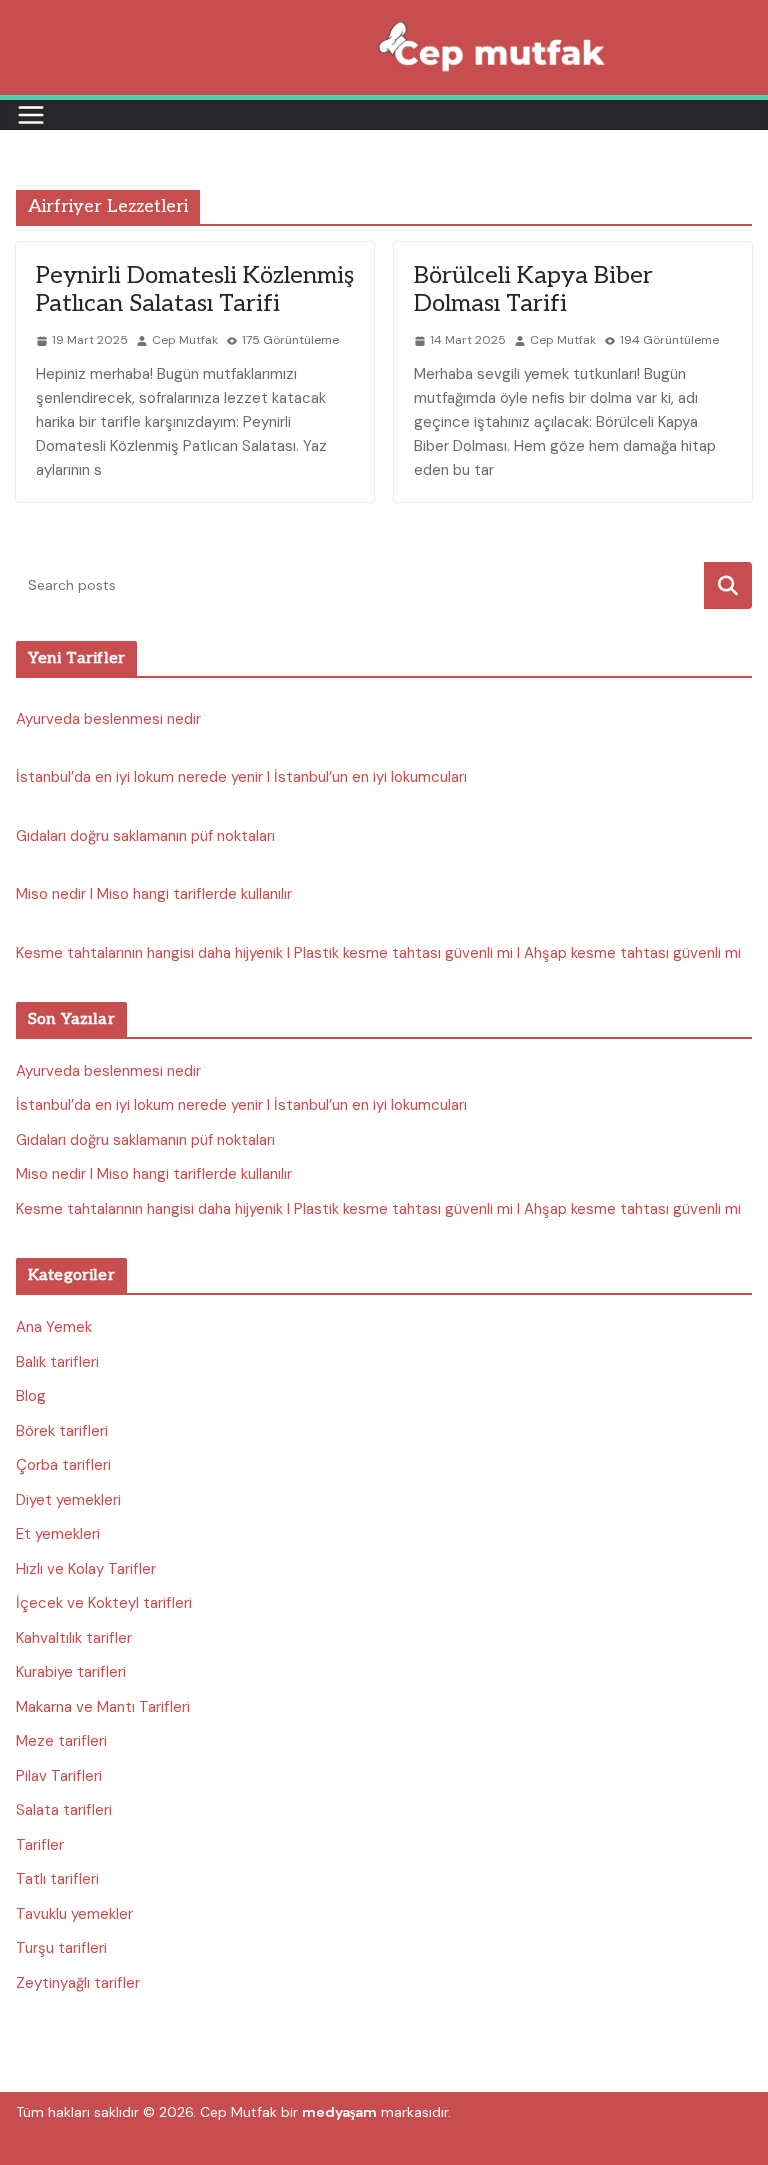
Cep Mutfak (185, 340)
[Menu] (31, 115)
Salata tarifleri (64, 1810)
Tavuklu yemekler (74, 1914)
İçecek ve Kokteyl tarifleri (104, 1603)
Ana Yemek (54, 1327)
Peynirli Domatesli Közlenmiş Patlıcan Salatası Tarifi (195, 290)
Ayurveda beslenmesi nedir (108, 719)
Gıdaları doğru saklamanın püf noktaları (145, 836)
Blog (31, 1396)
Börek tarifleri (62, 1431)
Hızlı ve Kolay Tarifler (86, 1569)
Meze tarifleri (61, 1741)
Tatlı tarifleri (57, 1879)
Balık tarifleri (57, 1362)
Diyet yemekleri (68, 1500)
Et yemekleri (58, 1534)
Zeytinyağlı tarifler (78, 1983)
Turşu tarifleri (61, 1948)
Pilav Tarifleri (59, 1776)
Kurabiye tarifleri (71, 1672)
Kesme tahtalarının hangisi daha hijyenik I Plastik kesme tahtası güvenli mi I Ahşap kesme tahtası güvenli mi (378, 953)
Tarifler (40, 1845)
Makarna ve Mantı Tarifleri (103, 1707)
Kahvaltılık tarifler (74, 1638)
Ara (728, 585)
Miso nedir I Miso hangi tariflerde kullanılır (154, 894)
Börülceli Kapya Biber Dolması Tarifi (533, 290)
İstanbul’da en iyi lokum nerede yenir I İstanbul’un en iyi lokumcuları (241, 777)
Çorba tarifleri (63, 1465)
